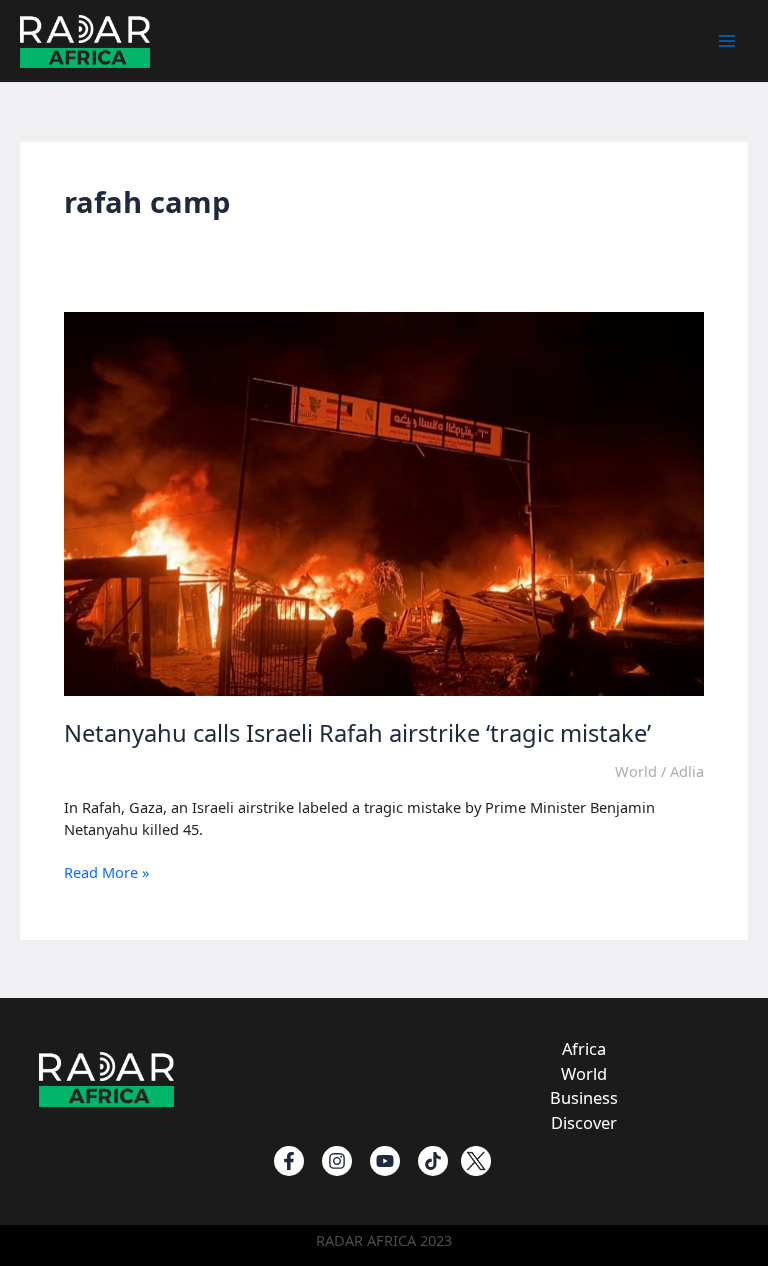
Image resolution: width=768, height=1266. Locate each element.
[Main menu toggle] (727, 41)
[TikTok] (433, 1161)
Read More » (106, 873)
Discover (584, 1122)
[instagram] (337, 1161)
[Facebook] (289, 1161)
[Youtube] (385, 1161)
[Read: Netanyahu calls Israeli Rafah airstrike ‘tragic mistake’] (384, 502)
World (636, 771)
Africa (584, 1048)
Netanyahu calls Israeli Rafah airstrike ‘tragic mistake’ (357, 733)
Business (584, 1097)
